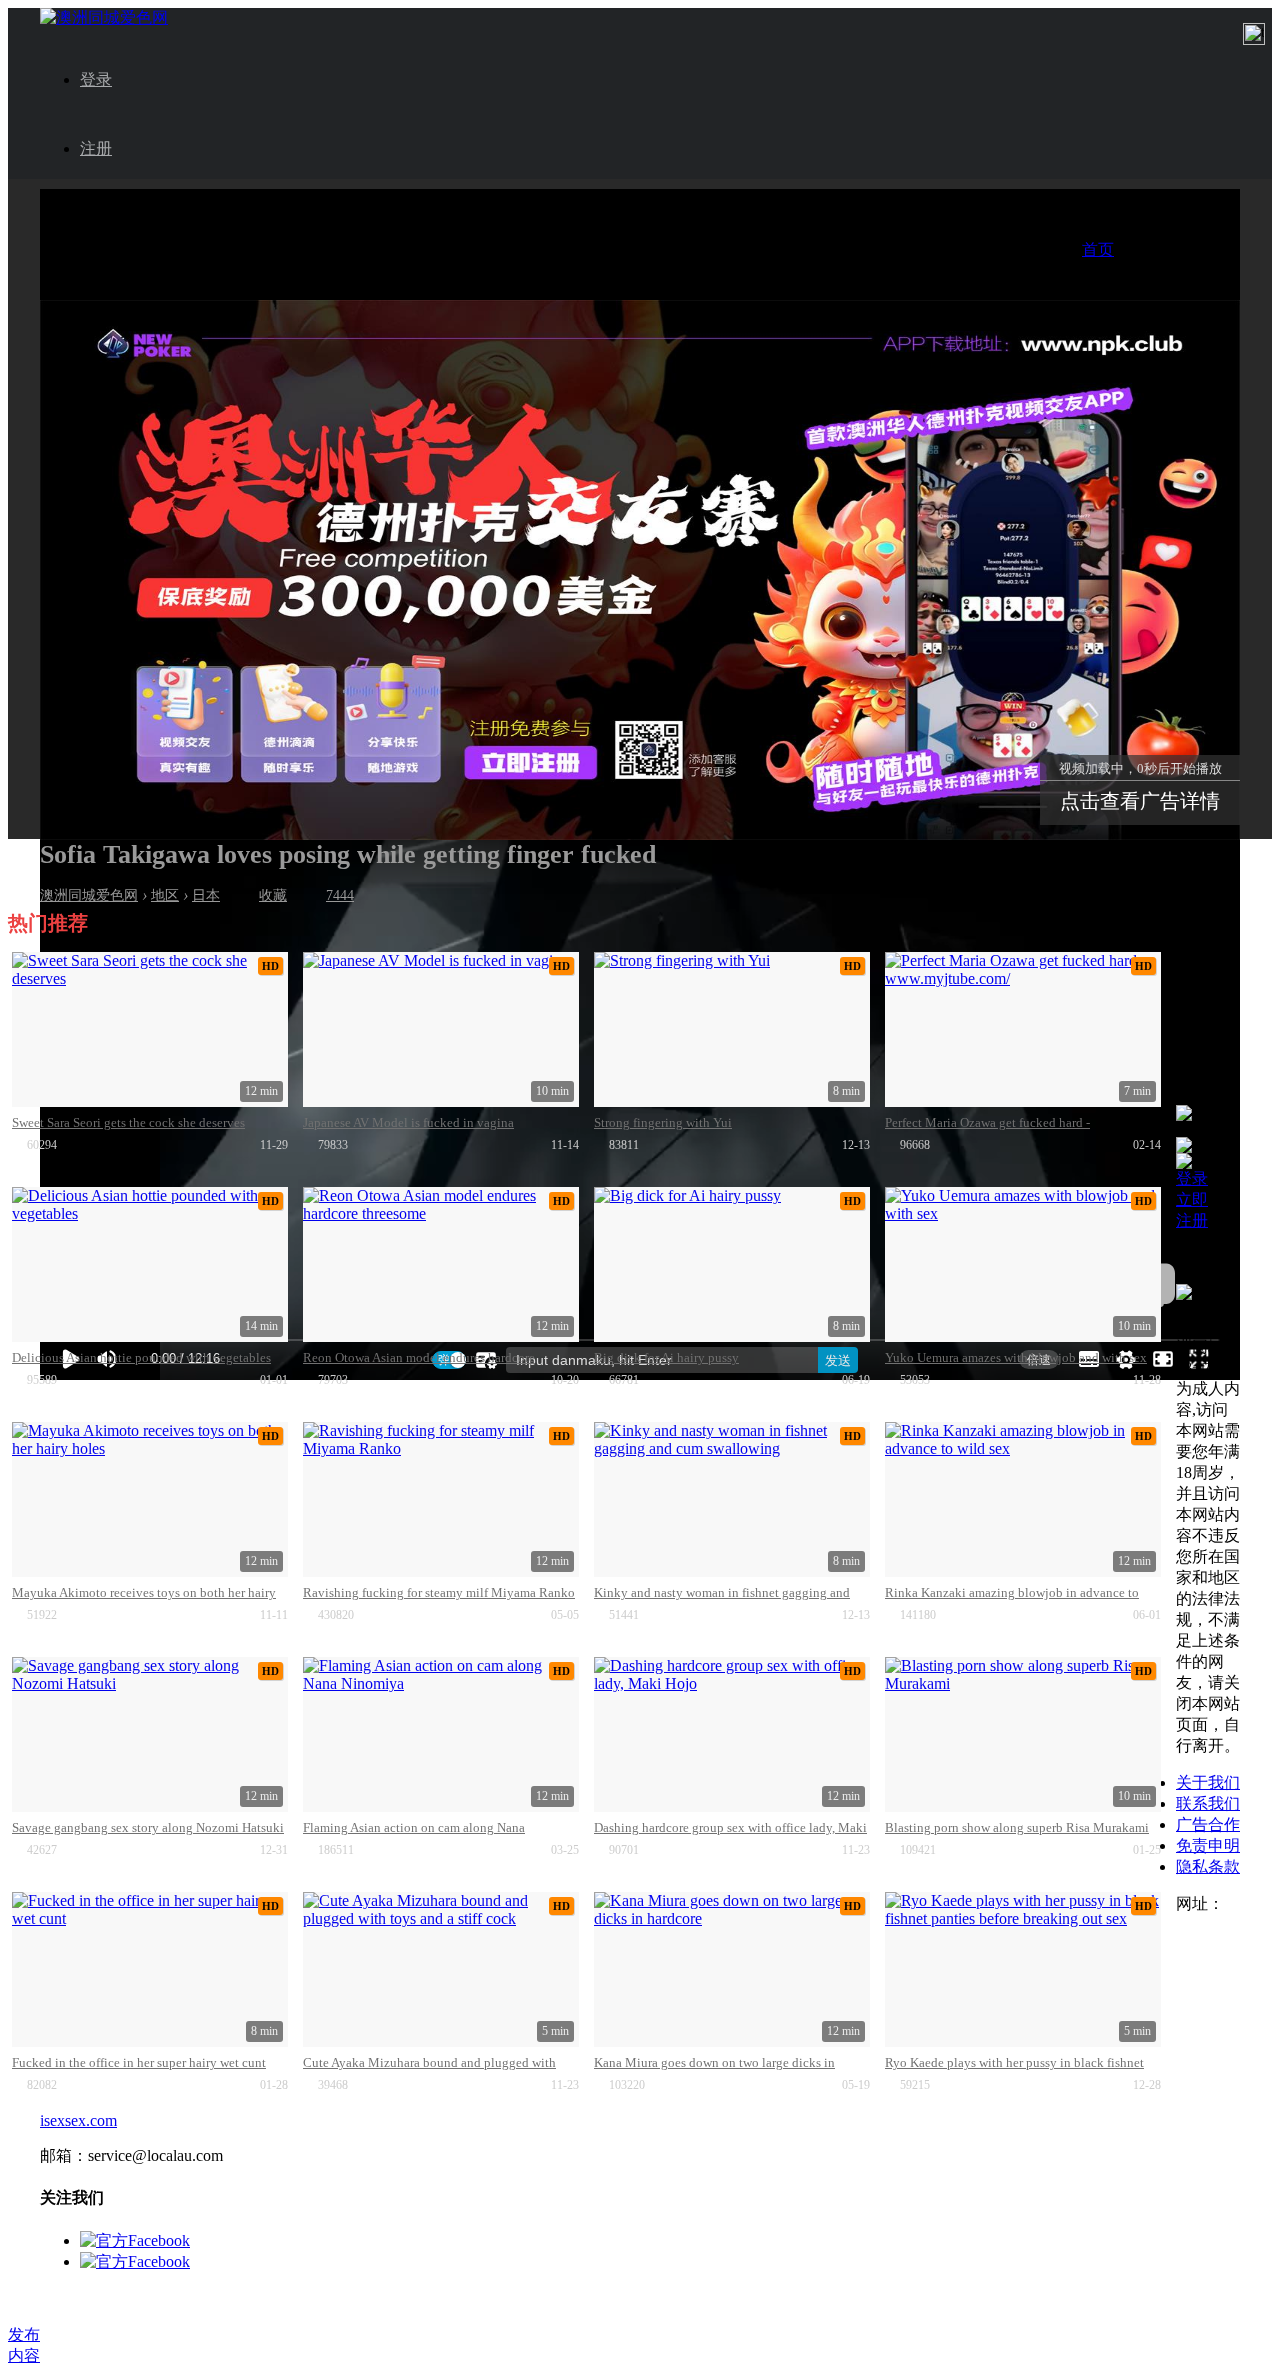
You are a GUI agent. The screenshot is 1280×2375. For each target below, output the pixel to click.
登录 (96, 79)
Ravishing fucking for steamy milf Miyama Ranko (439, 1592)
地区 (165, 895)
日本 (206, 895)
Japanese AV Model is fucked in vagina (408, 1122)
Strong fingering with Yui (663, 1122)
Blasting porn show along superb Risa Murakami (1017, 1827)
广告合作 (1208, 1824)
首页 (1098, 249)
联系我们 (1208, 1803)
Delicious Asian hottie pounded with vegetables (141, 1357)
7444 (340, 895)
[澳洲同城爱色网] (104, 17)
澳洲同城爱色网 (89, 895)
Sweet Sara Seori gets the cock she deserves (128, 1122)
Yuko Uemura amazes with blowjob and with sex (1016, 1357)
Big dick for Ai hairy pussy (666, 1357)
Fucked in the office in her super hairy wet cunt (139, 2062)
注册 (96, 148)
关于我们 (1208, 1782)
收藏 (273, 895)
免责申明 (1208, 1845)
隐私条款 (1208, 1866)
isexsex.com (78, 2120)
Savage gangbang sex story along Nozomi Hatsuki (148, 1827)
